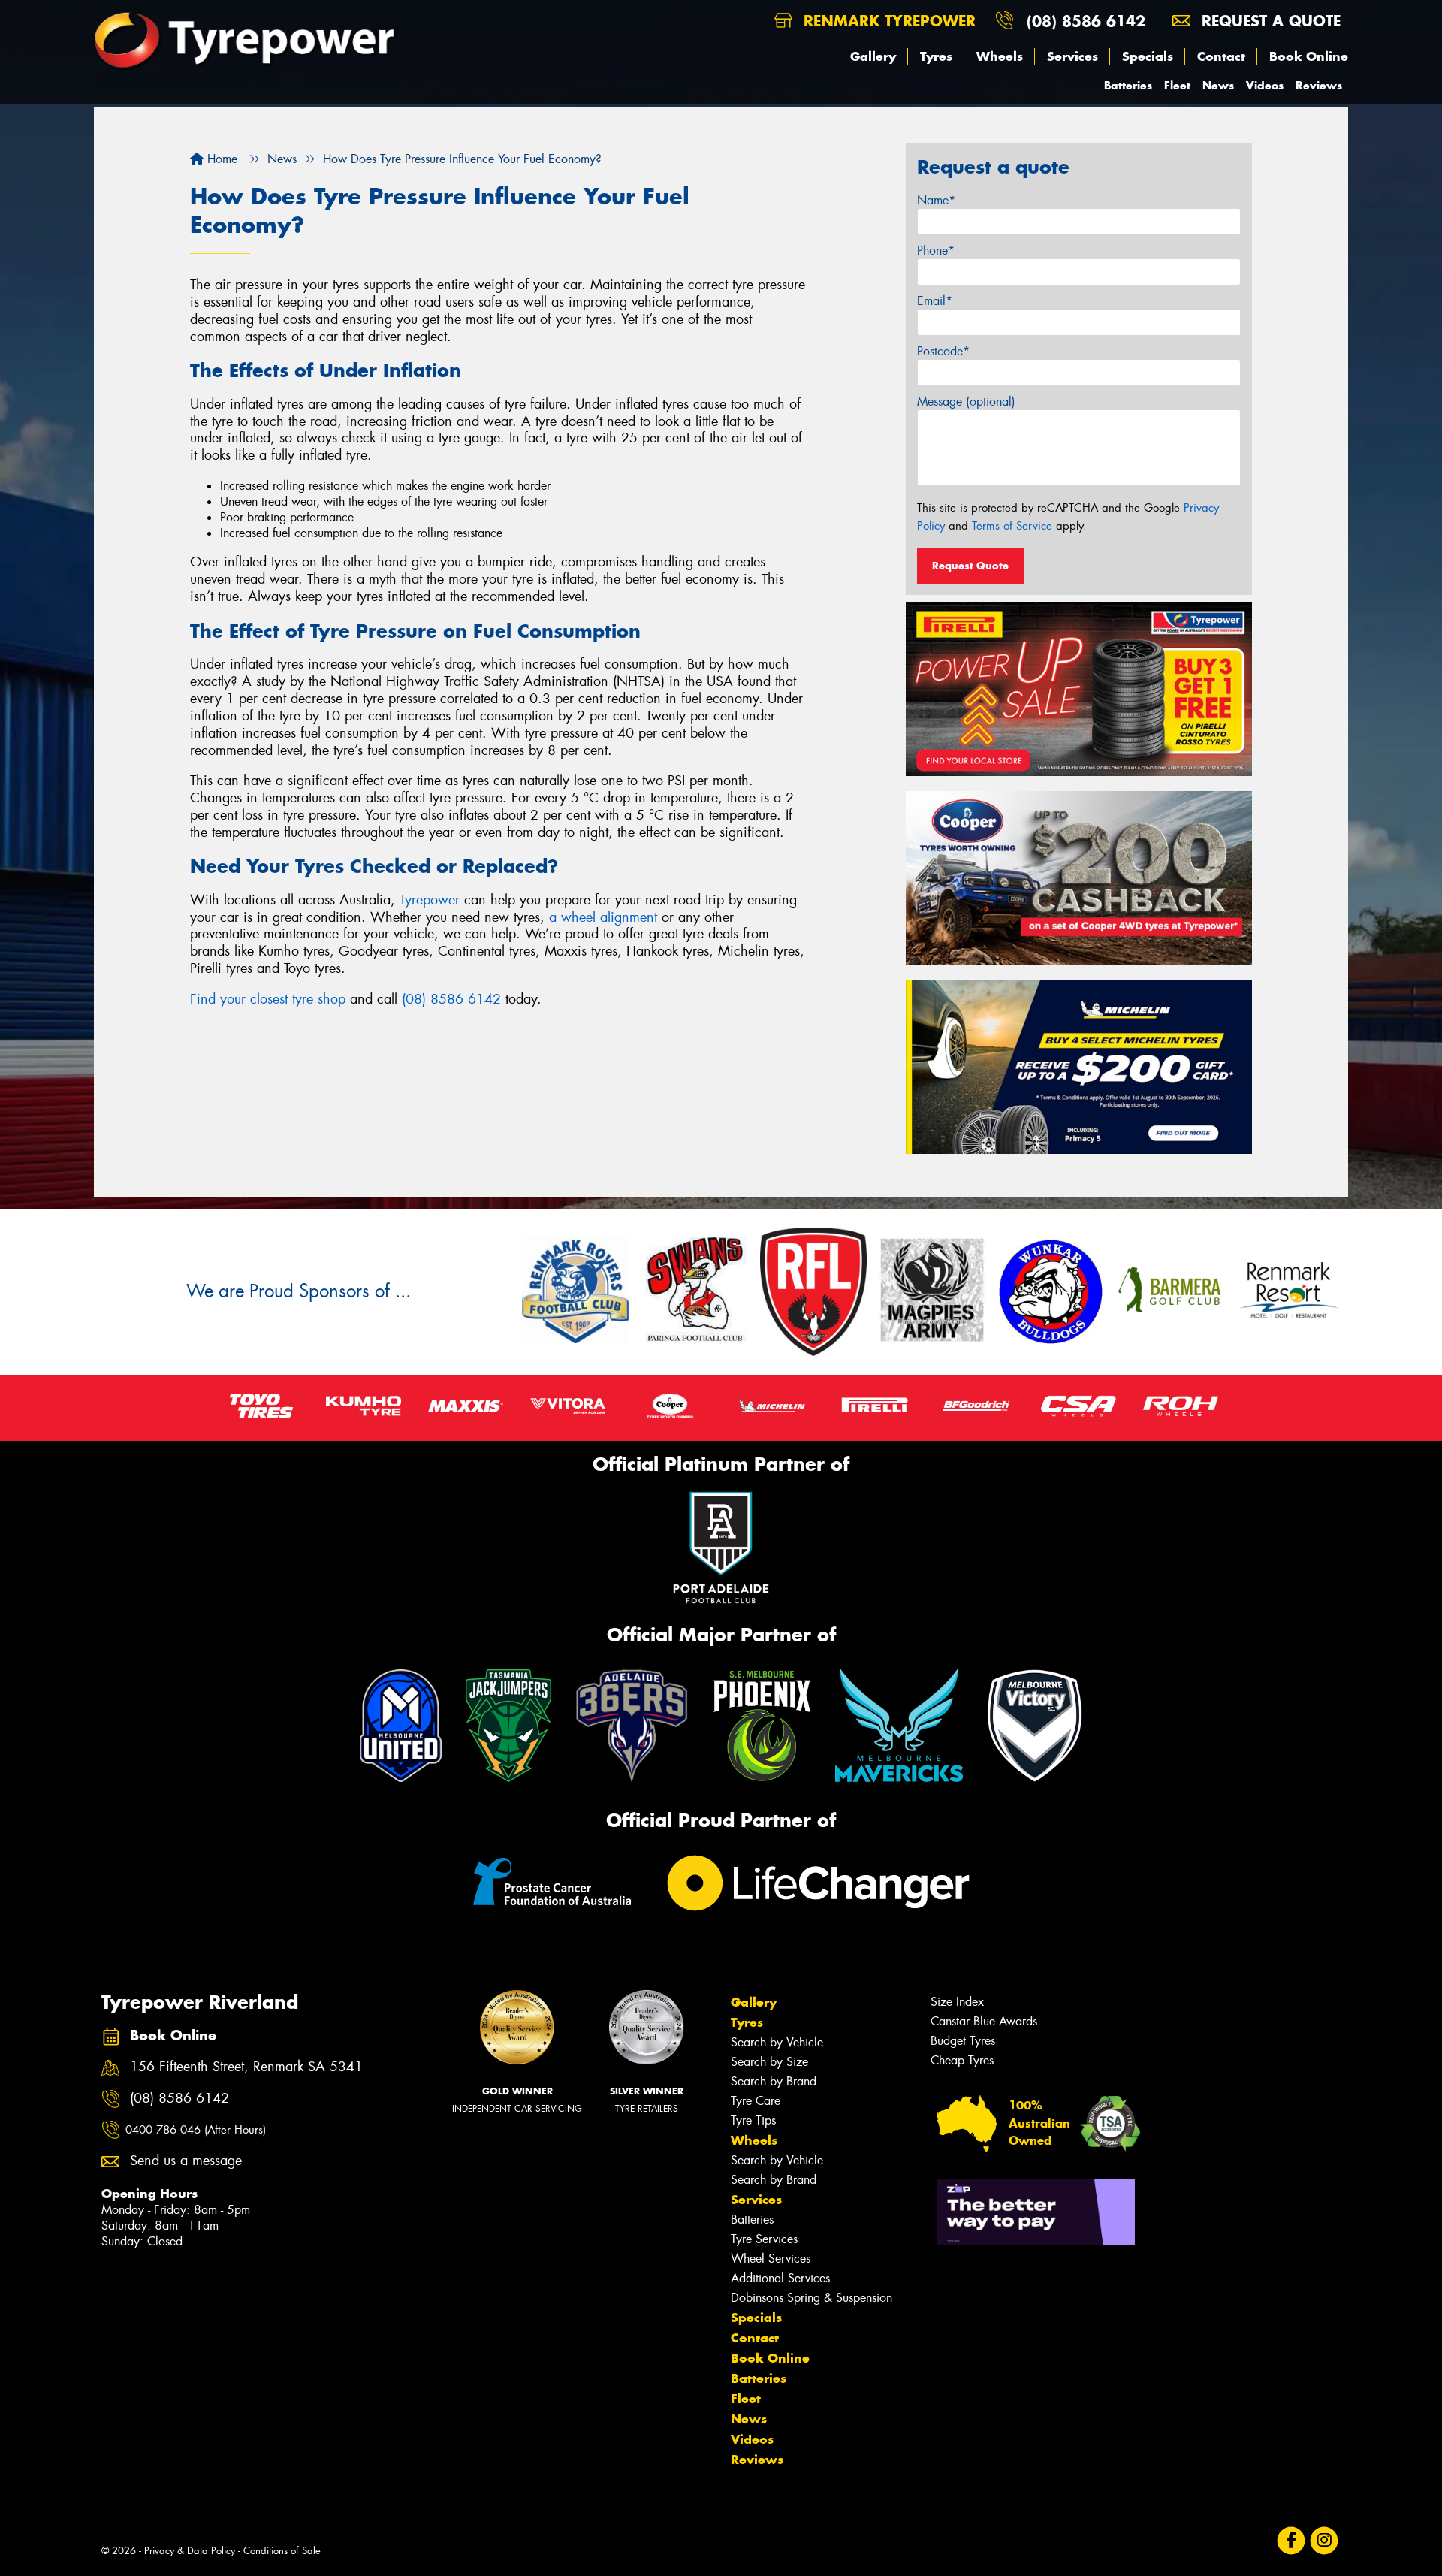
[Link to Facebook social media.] (1291, 2541)
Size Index (957, 2002)
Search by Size (769, 2062)
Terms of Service (1012, 526)
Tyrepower (430, 900)
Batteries (1128, 85)
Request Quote (970, 566)
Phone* (936, 251)
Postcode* (943, 351)
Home (220, 159)
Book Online (1309, 56)
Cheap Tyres (962, 2060)
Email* (935, 301)
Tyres (936, 56)
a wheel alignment (603, 917)
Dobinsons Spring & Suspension (812, 2298)
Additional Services (780, 2278)
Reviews (1319, 85)
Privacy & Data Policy (190, 2551)
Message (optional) (966, 402)
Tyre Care (756, 2101)
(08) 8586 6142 (1086, 21)
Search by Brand (774, 2081)
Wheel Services (771, 2259)
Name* (936, 200)
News (1218, 85)
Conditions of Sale (282, 2551)
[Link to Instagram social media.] (1324, 2541)
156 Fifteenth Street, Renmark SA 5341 (246, 2067)
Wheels (1000, 56)
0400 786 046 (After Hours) (196, 2130)
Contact (1221, 56)
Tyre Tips (753, 2120)
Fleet (1177, 85)
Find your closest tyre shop (268, 999)
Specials (1148, 56)
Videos (1265, 85)
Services (1072, 56)
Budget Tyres (963, 2041)
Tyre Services (764, 2239)
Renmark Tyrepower (887, 21)
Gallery (873, 56)
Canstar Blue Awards (984, 2021)
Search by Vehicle (777, 2042)
